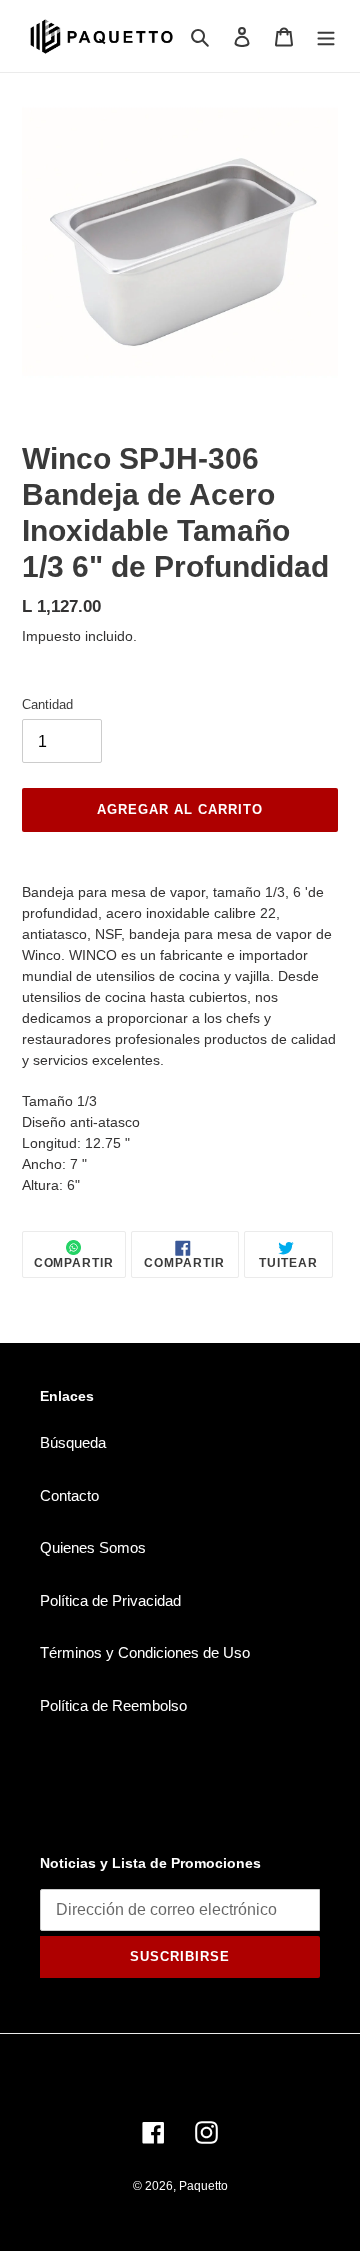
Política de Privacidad (110, 1600)
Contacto (69, 1495)
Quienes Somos (93, 1547)
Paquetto (203, 2186)
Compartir (74, 1263)
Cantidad (47, 704)
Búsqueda (73, 1442)
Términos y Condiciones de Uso (145, 1652)
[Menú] (326, 36)
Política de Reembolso (113, 1705)
